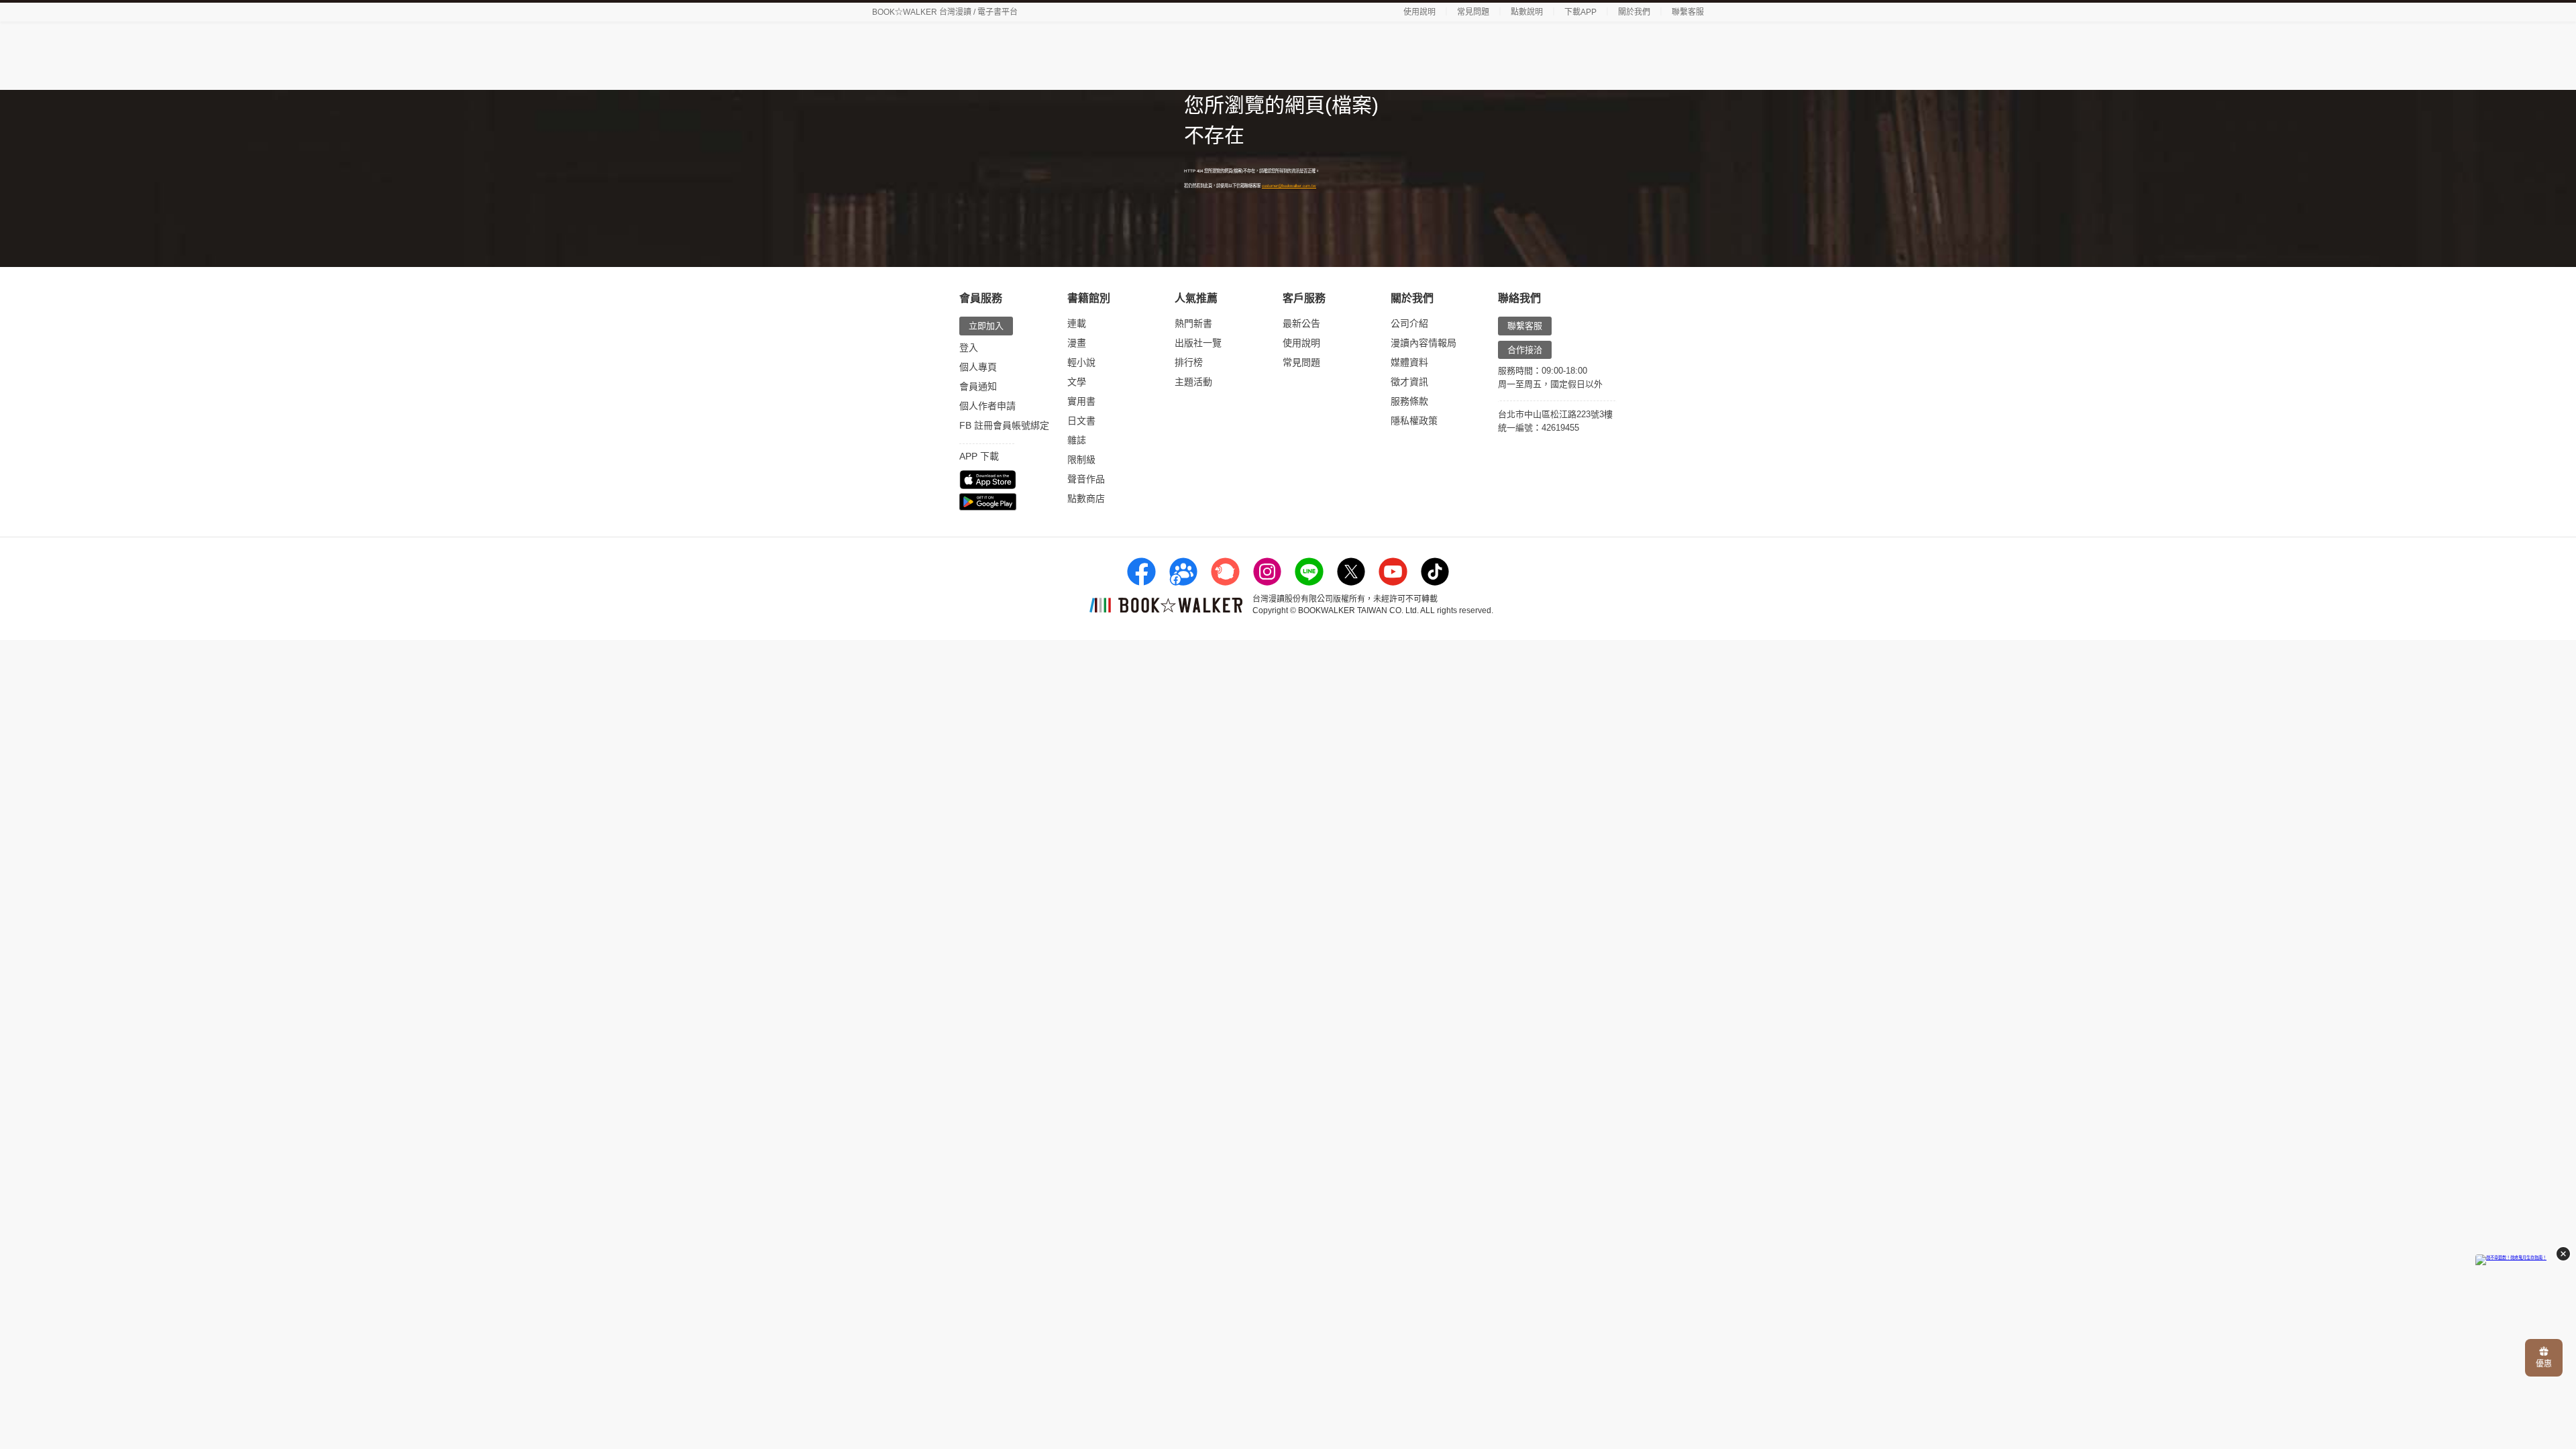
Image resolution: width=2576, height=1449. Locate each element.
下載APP (1580, 12)
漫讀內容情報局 (1424, 343)
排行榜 (1189, 362)
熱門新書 (1193, 323)
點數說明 (1527, 12)
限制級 (1081, 460)
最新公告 (1301, 323)
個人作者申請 (987, 406)
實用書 (1081, 401)
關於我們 (1634, 12)
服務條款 (1409, 401)
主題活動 (1193, 382)
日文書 (1081, 421)
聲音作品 (1086, 479)
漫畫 (1077, 343)
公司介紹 (1409, 323)
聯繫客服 (1688, 12)
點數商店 (1086, 498)
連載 (1077, 323)
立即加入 (986, 326)
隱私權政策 (1414, 421)
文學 (1077, 382)
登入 (969, 347)
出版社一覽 (1198, 343)
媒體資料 (1409, 362)
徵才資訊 (1409, 382)
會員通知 (978, 386)
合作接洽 (1525, 350)
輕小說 (1081, 362)
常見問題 (1473, 12)
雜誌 (1077, 440)
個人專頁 (978, 367)
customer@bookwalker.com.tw (1289, 185)
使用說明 (1419, 12)
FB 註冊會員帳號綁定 (1004, 425)
